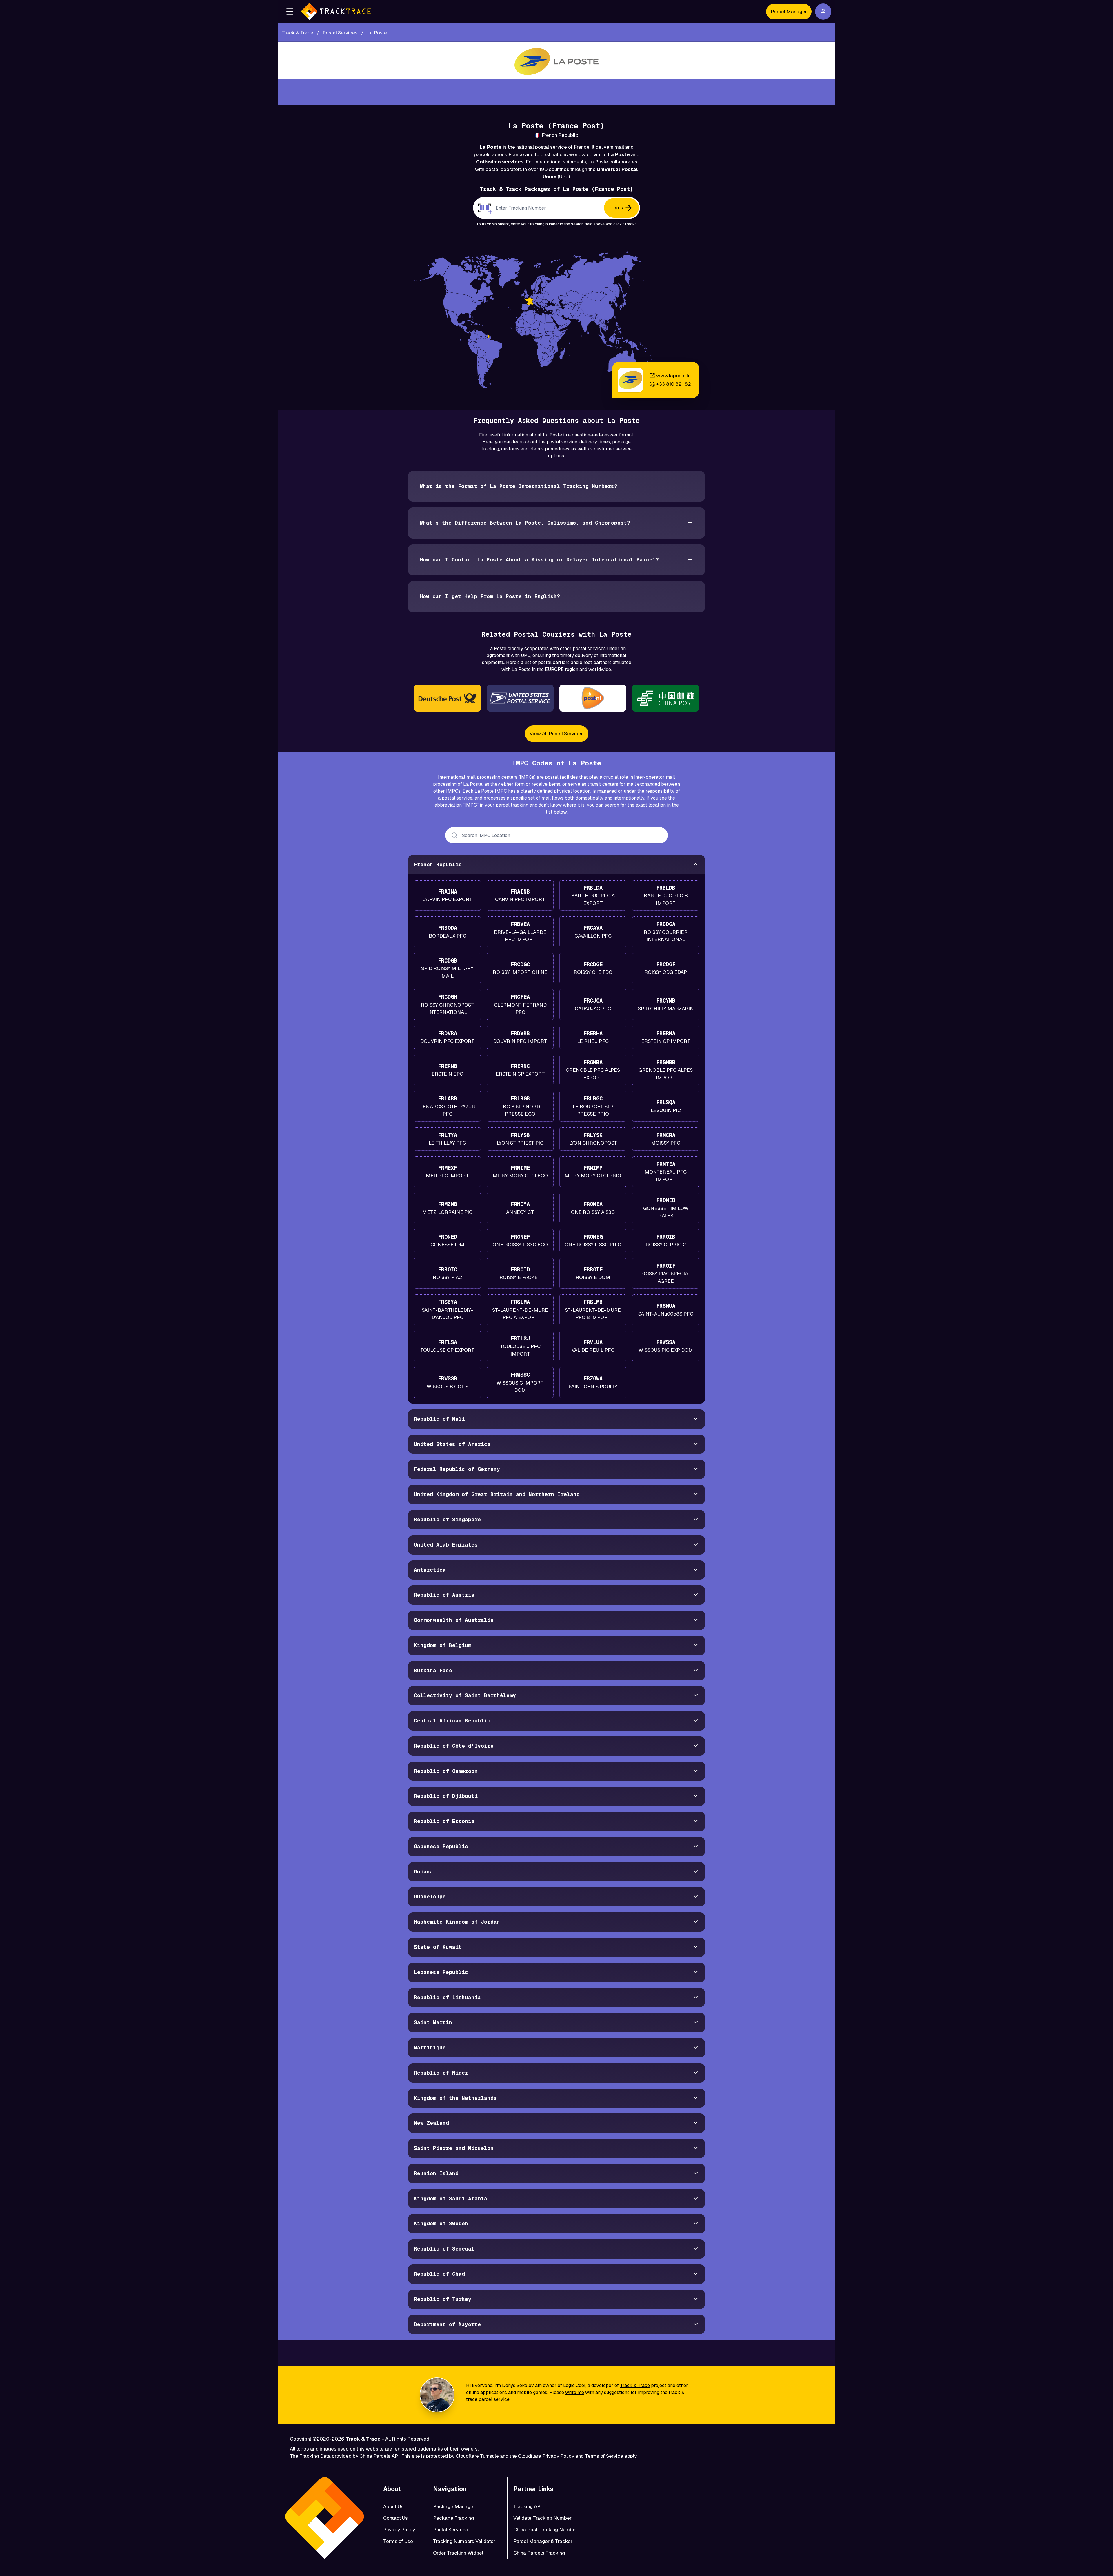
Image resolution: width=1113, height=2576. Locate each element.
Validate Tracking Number (542, 2518)
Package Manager (454, 2506)
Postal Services (451, 2530)
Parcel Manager (789, 12)
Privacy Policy (558, 2456)
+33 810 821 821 (674, 384)
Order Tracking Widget (458, 2553)
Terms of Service (604, 2456)
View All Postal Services (557, 734)
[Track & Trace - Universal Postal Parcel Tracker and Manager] (336, 12)
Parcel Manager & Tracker (543, 2541)
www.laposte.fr (673, 376)
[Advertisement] (556, 92)
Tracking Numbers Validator (464, 2541)
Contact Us (395, 2518)
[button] (290, 12)
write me (575, 2392)
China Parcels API (379, 2456)
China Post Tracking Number (545, 2530)
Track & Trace (635, 2385)
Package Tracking (453, 2518)
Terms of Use (398, 2541)
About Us (393, 2506)
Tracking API (528, 2506)
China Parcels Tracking (539, 2553)
